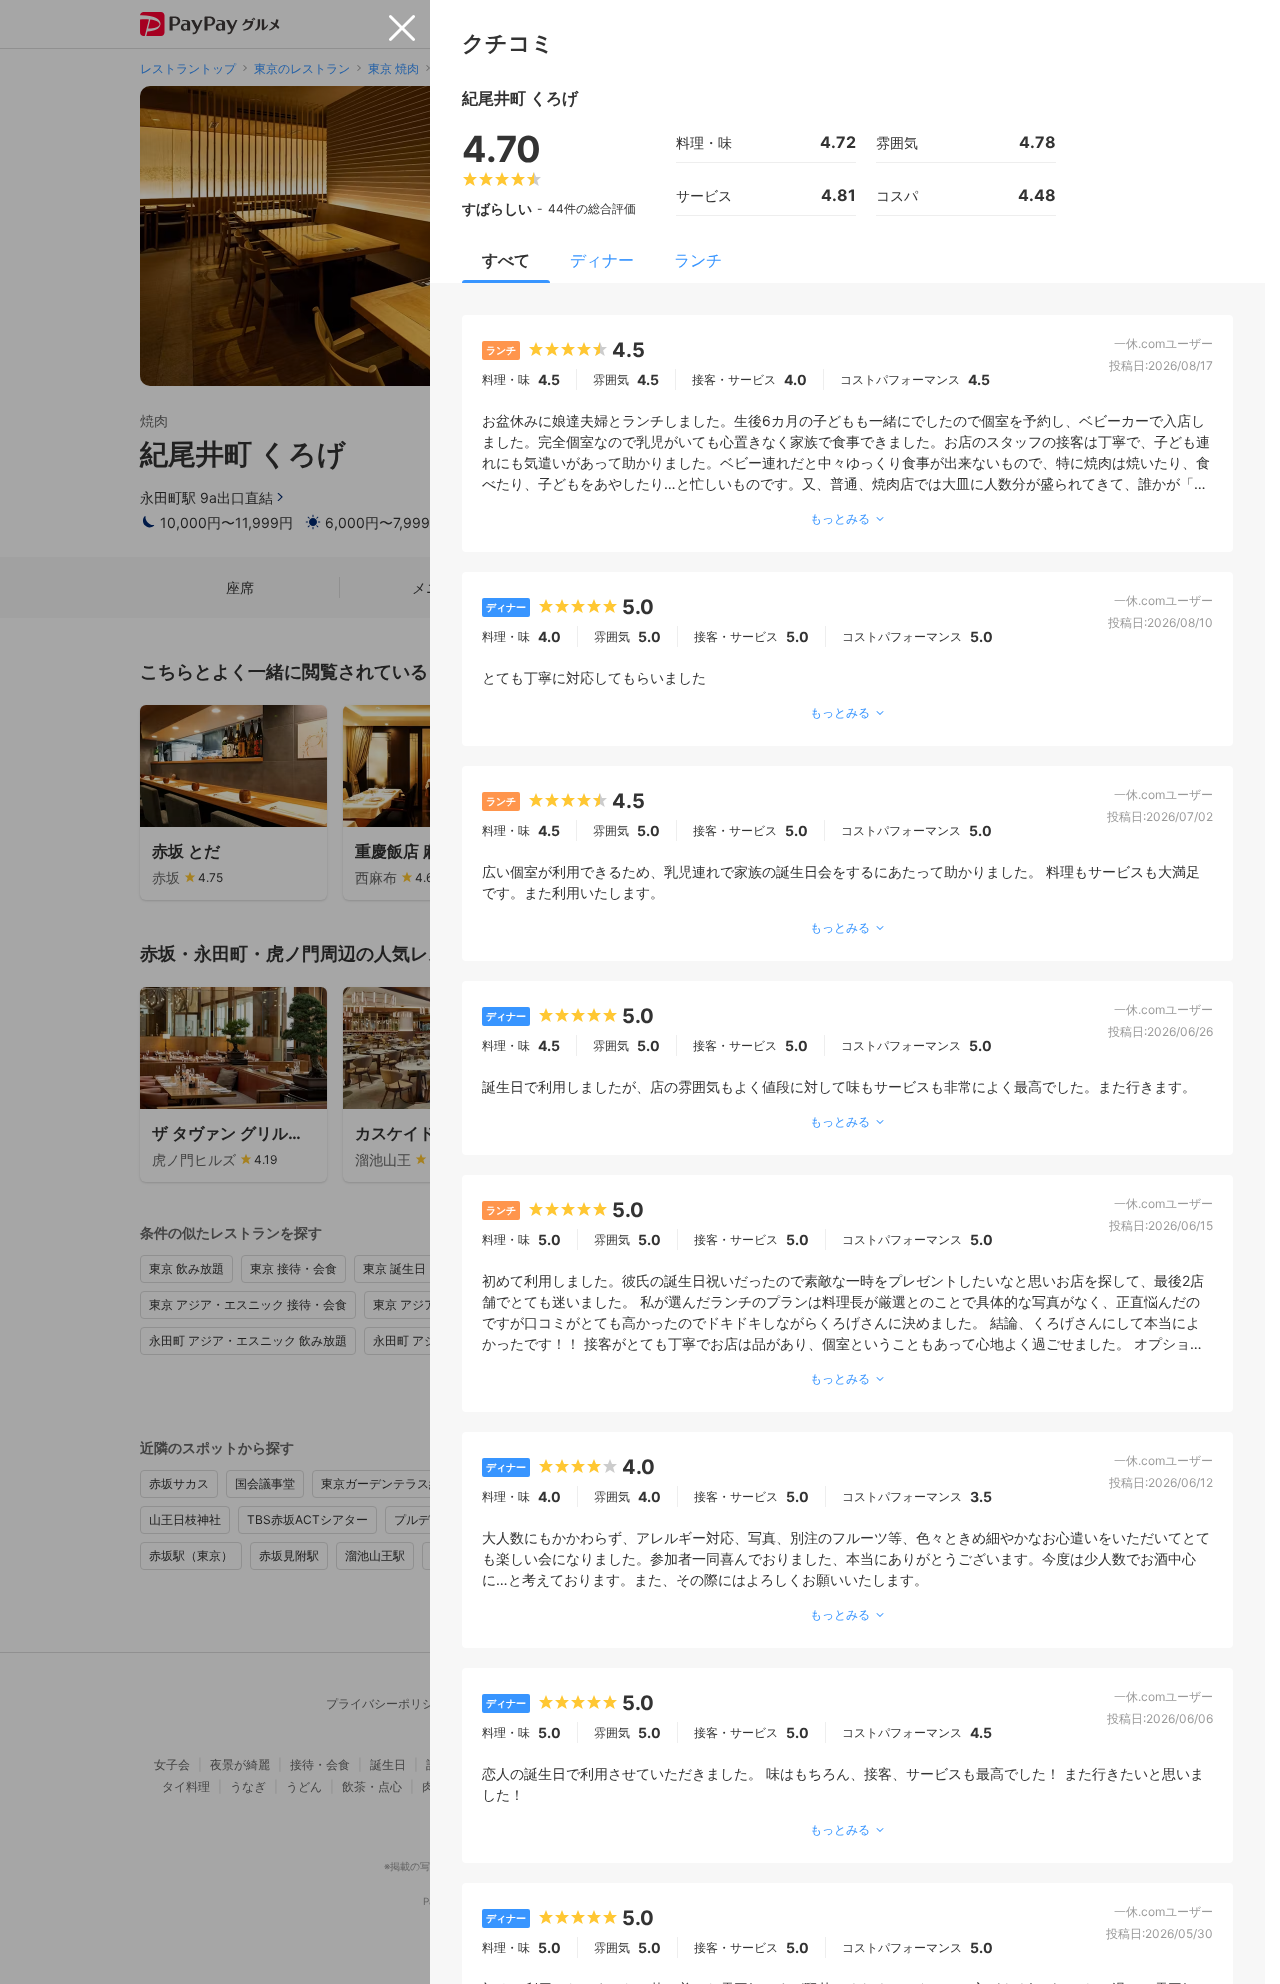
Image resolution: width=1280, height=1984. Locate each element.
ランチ (698, 260)
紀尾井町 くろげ (520, 98)
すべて (506, 260)
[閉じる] (402, 28)
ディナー (602, 260)
